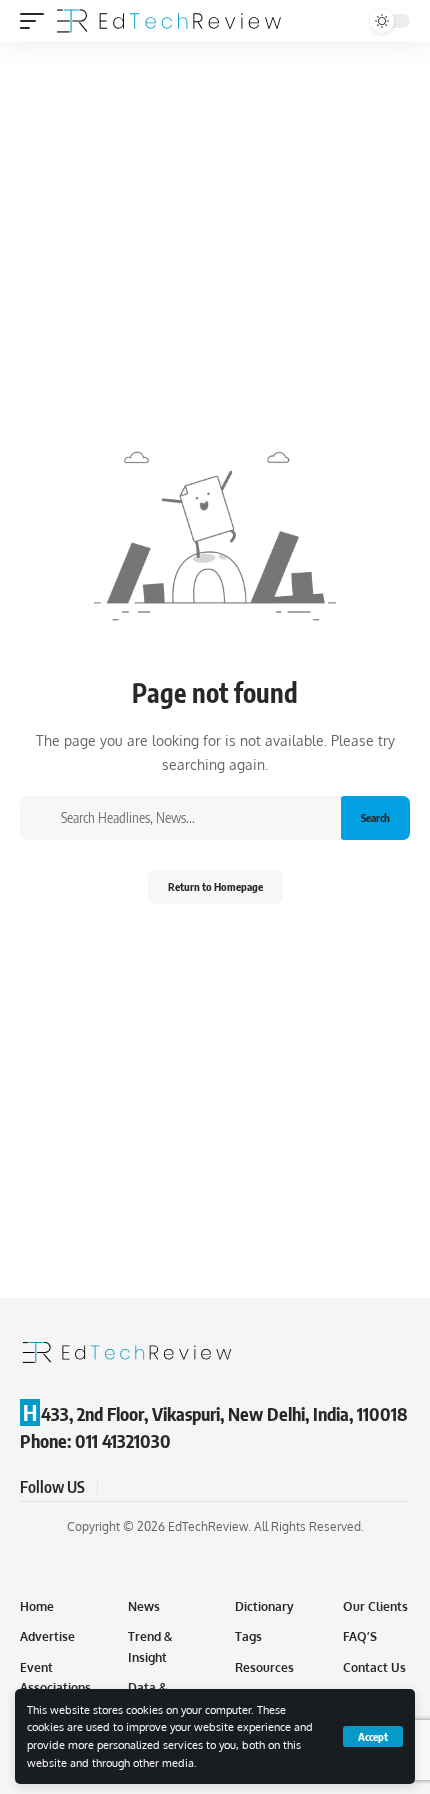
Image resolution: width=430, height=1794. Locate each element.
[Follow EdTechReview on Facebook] (116, 1487)
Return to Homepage (215, 886)
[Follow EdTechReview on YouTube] (164, 1487)
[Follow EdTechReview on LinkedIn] (212, 1487)
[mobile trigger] (37, 21)
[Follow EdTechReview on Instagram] (188, 1487)
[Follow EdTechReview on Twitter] (140, 1487)
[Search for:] (193, 818)
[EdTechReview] (169, 21)
